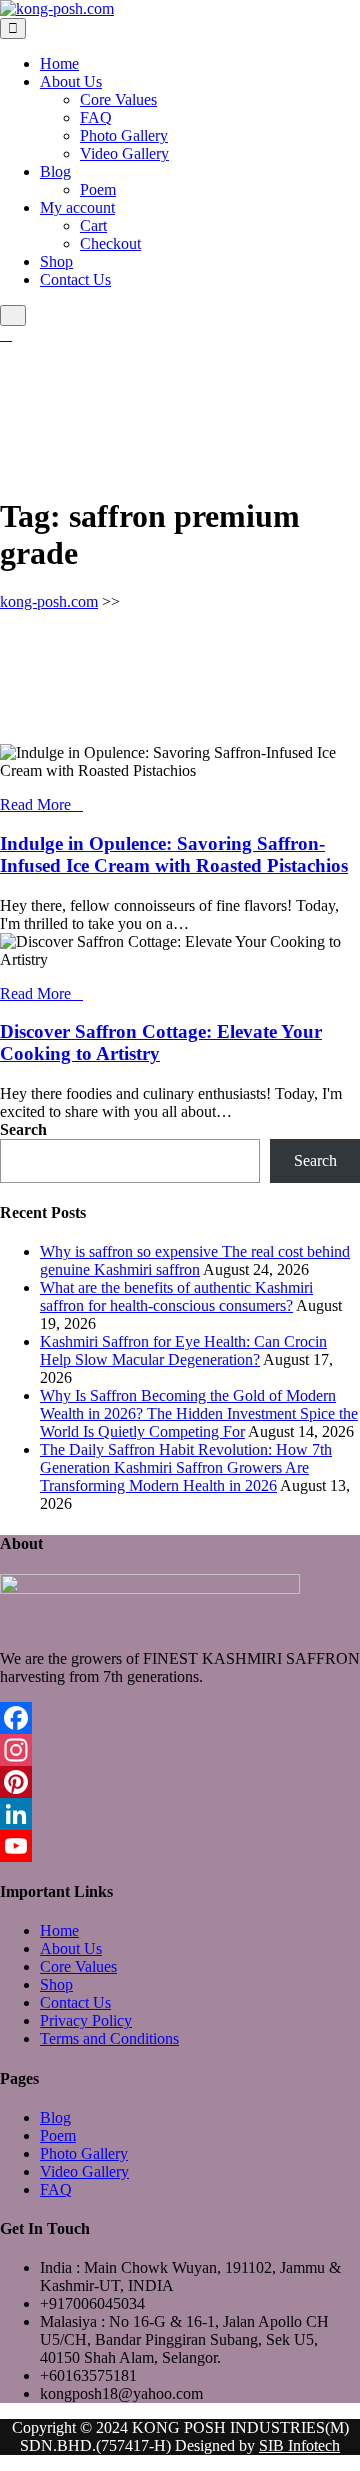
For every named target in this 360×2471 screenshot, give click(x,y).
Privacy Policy (86, 2020)
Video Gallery (124, 153)
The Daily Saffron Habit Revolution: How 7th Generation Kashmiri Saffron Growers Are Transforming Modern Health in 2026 (186, 1467)
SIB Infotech (299, 2445)
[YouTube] (180, 1846)
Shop (56, 261)
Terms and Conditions (109, 2038)
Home (59, 63)
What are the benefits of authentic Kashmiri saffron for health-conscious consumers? (176, 1296)
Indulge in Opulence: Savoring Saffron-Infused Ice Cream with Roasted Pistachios (174, 854)
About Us (71, 81)
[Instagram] (180, 1750)
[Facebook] (180, 1718)
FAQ (96, 117)
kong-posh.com (49, 601)
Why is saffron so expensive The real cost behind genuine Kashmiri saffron (195, 1260)
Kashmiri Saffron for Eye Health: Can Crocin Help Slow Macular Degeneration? (183, 1350)
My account (77, 207)
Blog (55, 171)
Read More (35, 804)
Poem (98, 189)
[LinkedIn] (180, 1814)
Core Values (118, 99)
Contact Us (75, 279)
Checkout (110, 243)
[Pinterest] (180, 1782)
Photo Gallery (124, 135)
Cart (93, 225)
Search (23, 1129)
